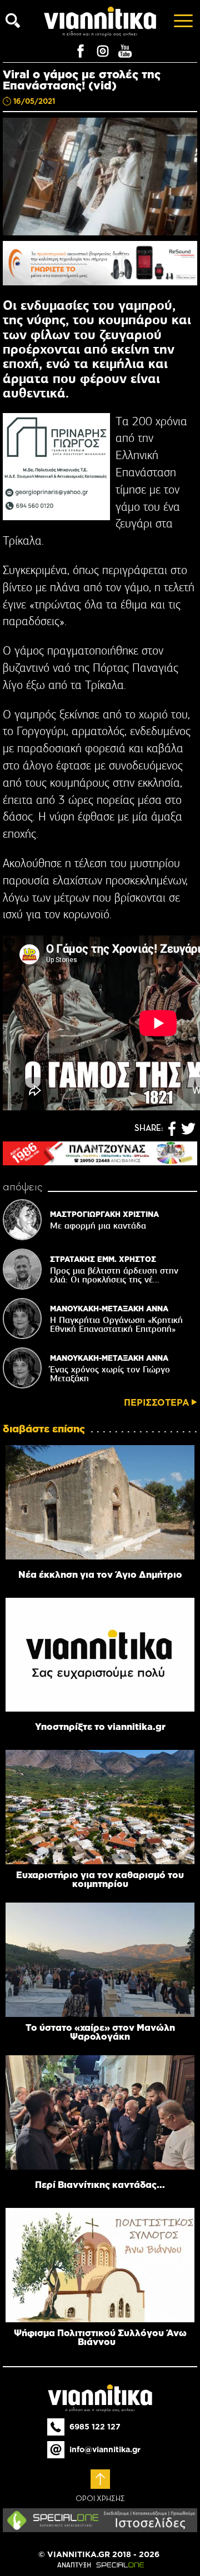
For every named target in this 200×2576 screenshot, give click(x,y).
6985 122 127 (95, 2427)
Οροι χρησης (100, 2499)
